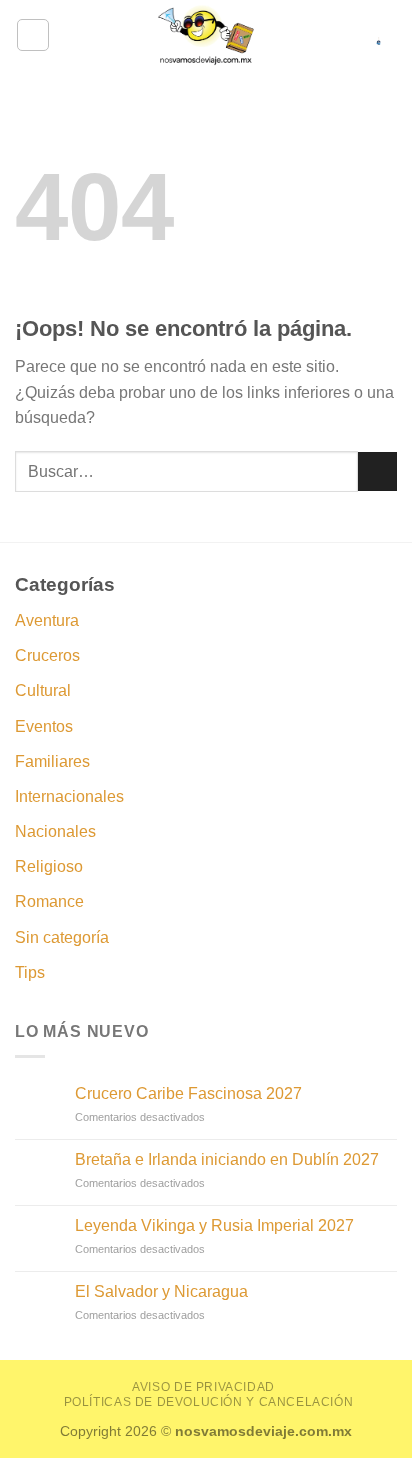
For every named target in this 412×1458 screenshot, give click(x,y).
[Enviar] (377, 471)
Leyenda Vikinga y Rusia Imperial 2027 (214, 1225)
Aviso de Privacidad (203, 1387)
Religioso (49, 866)
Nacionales (55, 831)
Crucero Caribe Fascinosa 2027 (188, 1093)
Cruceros (47, 655)
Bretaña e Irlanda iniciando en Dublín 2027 (227, 1159)
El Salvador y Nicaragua (161, 1291)
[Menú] (33, 35)
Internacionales (69, 796)
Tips (30, 972)
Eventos (44, 726)
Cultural (43, 690)
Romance (49, 901)
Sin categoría (62, 937)
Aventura (47, 620)
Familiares (52, 761)
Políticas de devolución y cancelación (209, 1402)
